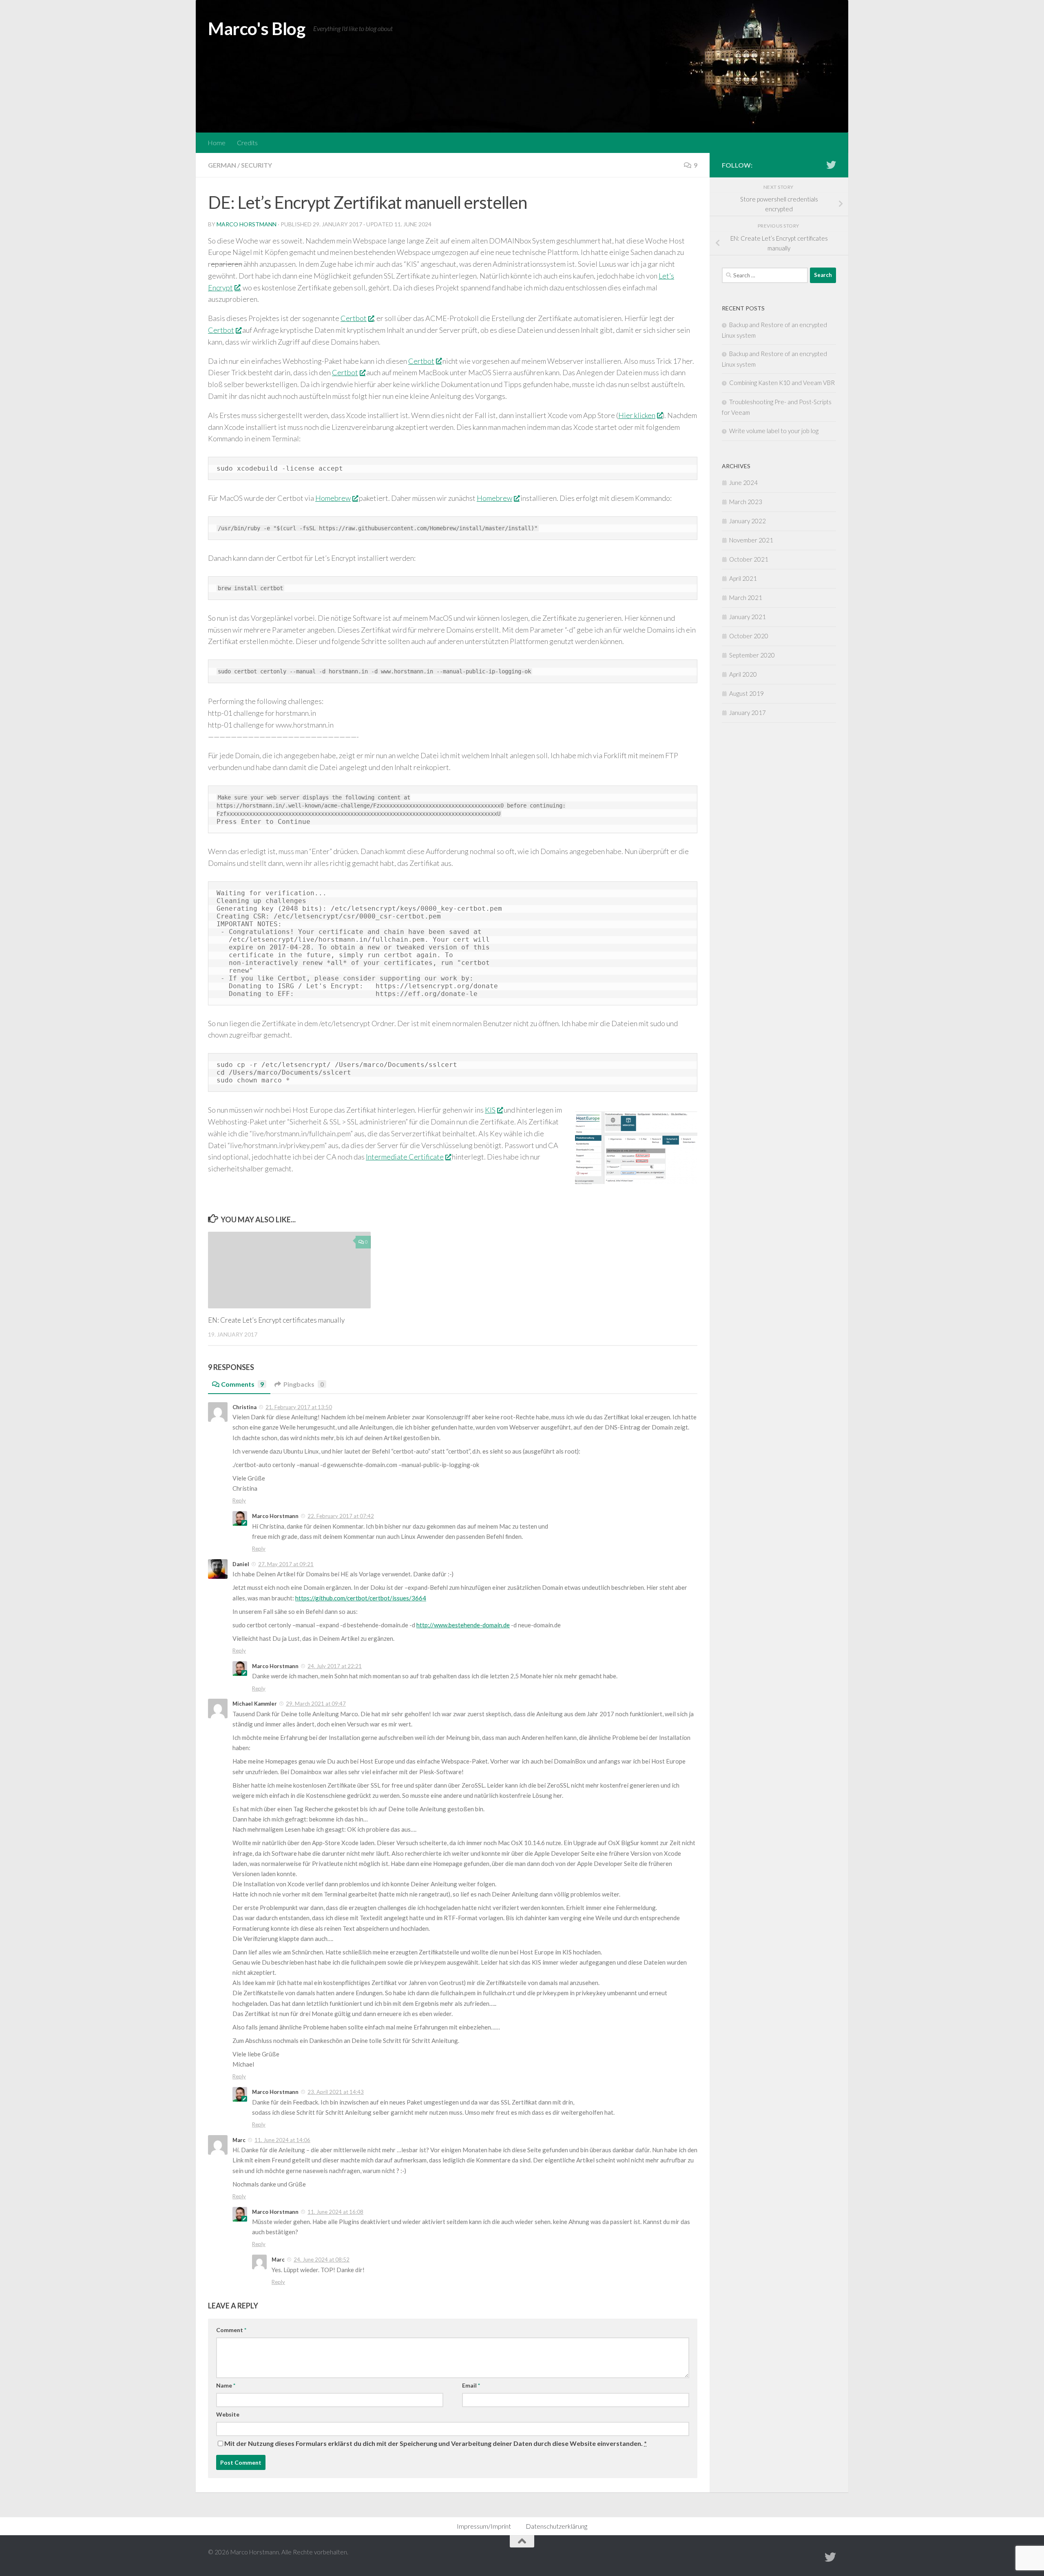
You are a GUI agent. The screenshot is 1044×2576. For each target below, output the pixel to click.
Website (228, 2414)
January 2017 (748, 713)
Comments (242, 1384)
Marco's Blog (257, 29)
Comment (231, 2330)
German (222, 165)
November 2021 (751, 540)
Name (226, 2385)
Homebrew (333, 498)
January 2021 (748, 617)
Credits (247, 143)
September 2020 (752, 655)
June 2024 (743, 482)
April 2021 (743, 578)
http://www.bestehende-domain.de (463, 1625)
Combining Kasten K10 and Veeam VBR (782, 383)
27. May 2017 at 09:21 (286, 1564)
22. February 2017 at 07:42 (341, 1516)
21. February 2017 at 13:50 (299, 1407)
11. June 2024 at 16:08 (335, 2212)
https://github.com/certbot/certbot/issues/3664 (361, 1598)
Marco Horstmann (247, 224)
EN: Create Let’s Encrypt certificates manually (276, 1320)
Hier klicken (637, 415)
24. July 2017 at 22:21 (335, 1666)
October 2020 (749, 636)
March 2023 (746, 502)
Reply (239, 1500)
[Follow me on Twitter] (831, 165)
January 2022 (748, 521)
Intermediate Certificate (405, 1157)
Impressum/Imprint (484, 2526)
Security (257, 165)
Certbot (354, 318)
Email (471, 2385)
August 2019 (747, 693)
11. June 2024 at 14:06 (282, 2140)
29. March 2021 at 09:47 (316, 1704)
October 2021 (749, 559)
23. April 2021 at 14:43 (336, 2092)
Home (217, 143)
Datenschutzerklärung (556, 2526)
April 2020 (743, 674)
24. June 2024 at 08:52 (322, 2260)
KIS (490, 1110)
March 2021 (746, 598)
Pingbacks (304, 1384)
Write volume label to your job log (774, 431)
